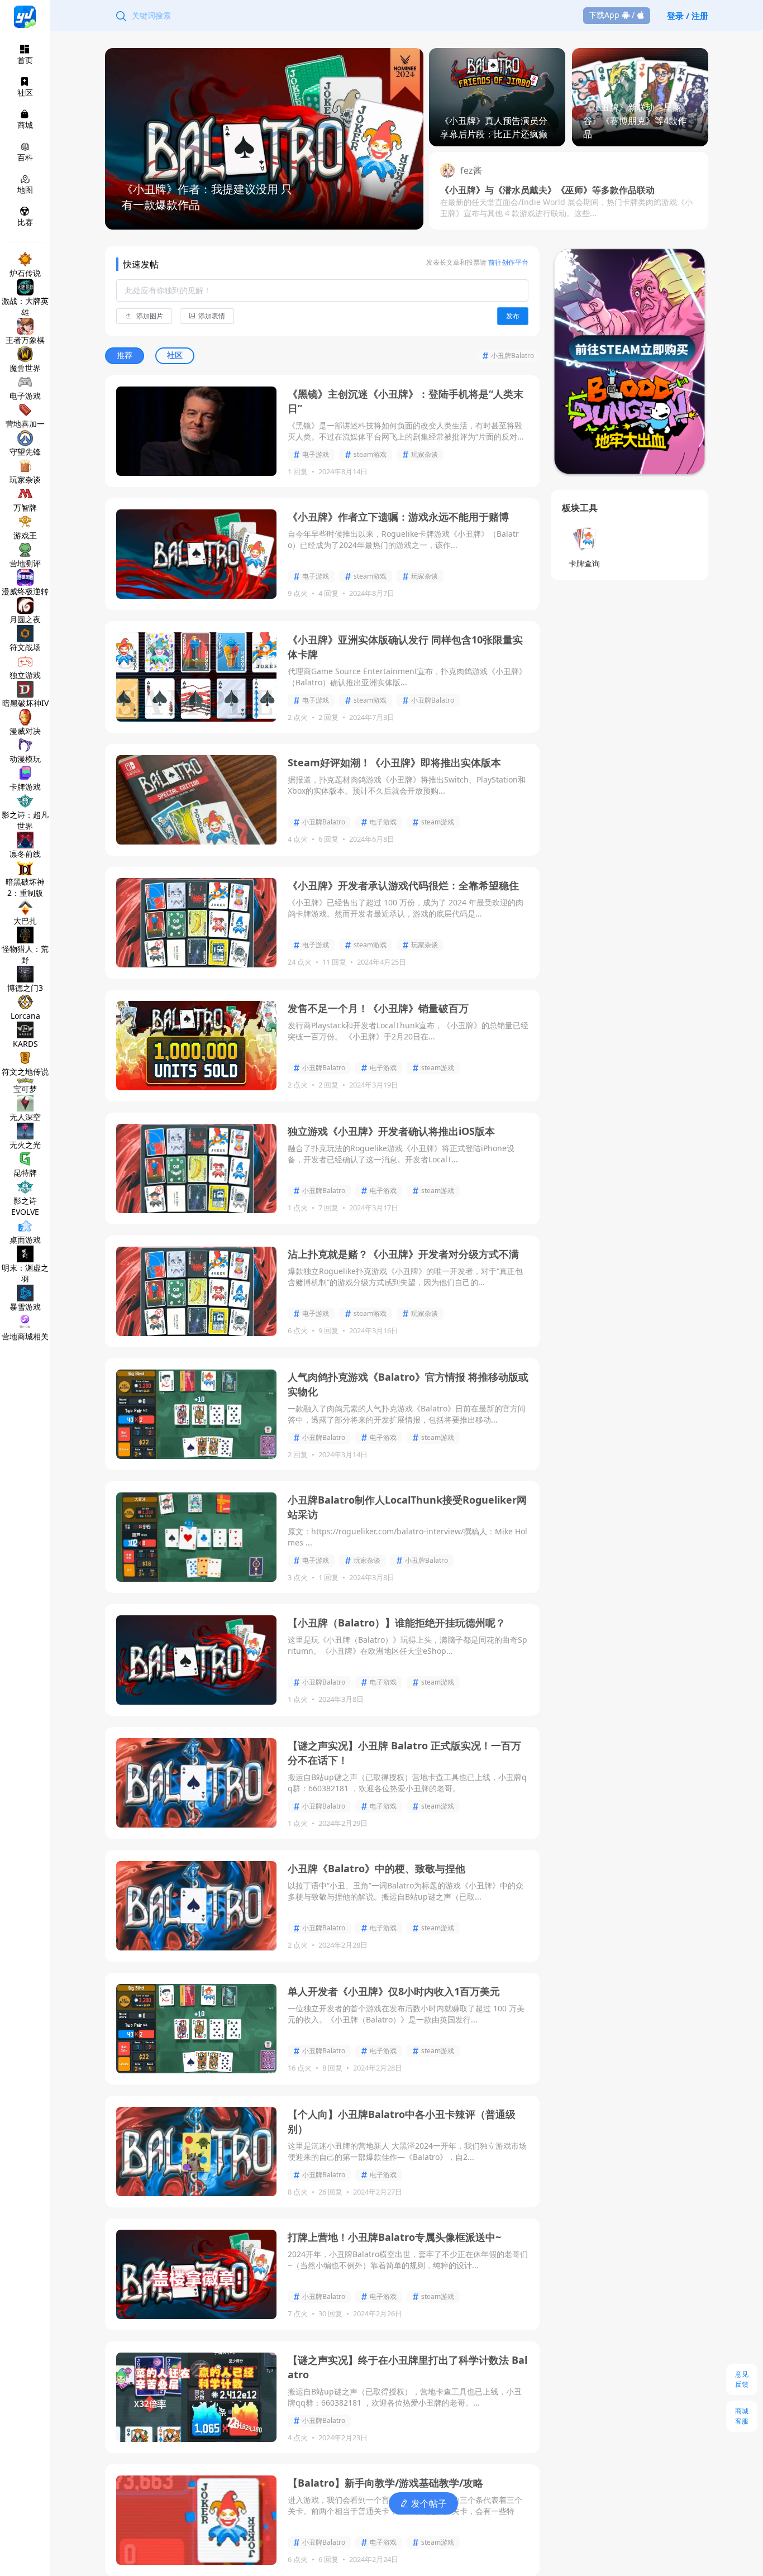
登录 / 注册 (688, 16)
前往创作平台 (507, 262)
